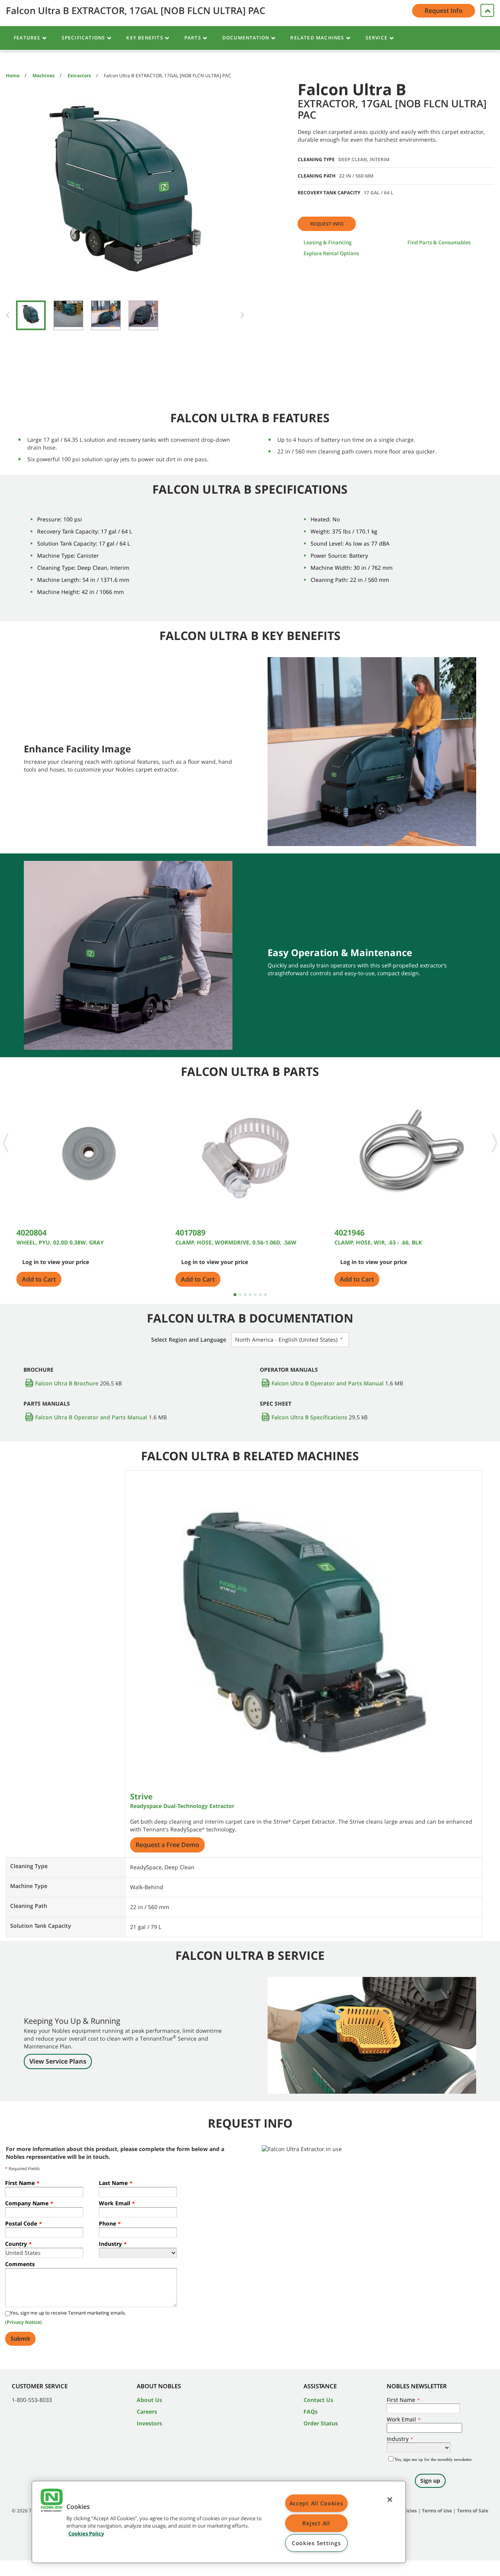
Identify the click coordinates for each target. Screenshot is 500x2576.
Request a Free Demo (167, 1845)
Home (13, 76)
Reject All (316, 2523)
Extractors (79, 76)
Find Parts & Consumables (439, 242)
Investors (149, 2423)
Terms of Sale (473, 2511)
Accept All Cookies (316, 2503)
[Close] (390, 2500)
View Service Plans (58, 2061)
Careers (147, 2412)
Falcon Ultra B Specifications (309, 1417)
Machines (44, 76)
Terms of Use (437, 2511)
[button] (52, 2501)
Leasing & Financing (328, 242)
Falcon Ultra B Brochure (67, 1383)
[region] (219, 2522)
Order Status (321, 2423)
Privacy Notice (23, 2322)
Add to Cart (39, 1279)
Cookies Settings (316, 2543)
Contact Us (318, 2400)
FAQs (311, 2412)
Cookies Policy (86, 2533)
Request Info (327, 224)
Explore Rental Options (331, 253)
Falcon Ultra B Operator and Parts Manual (328, 1383)
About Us (149, 2400)
